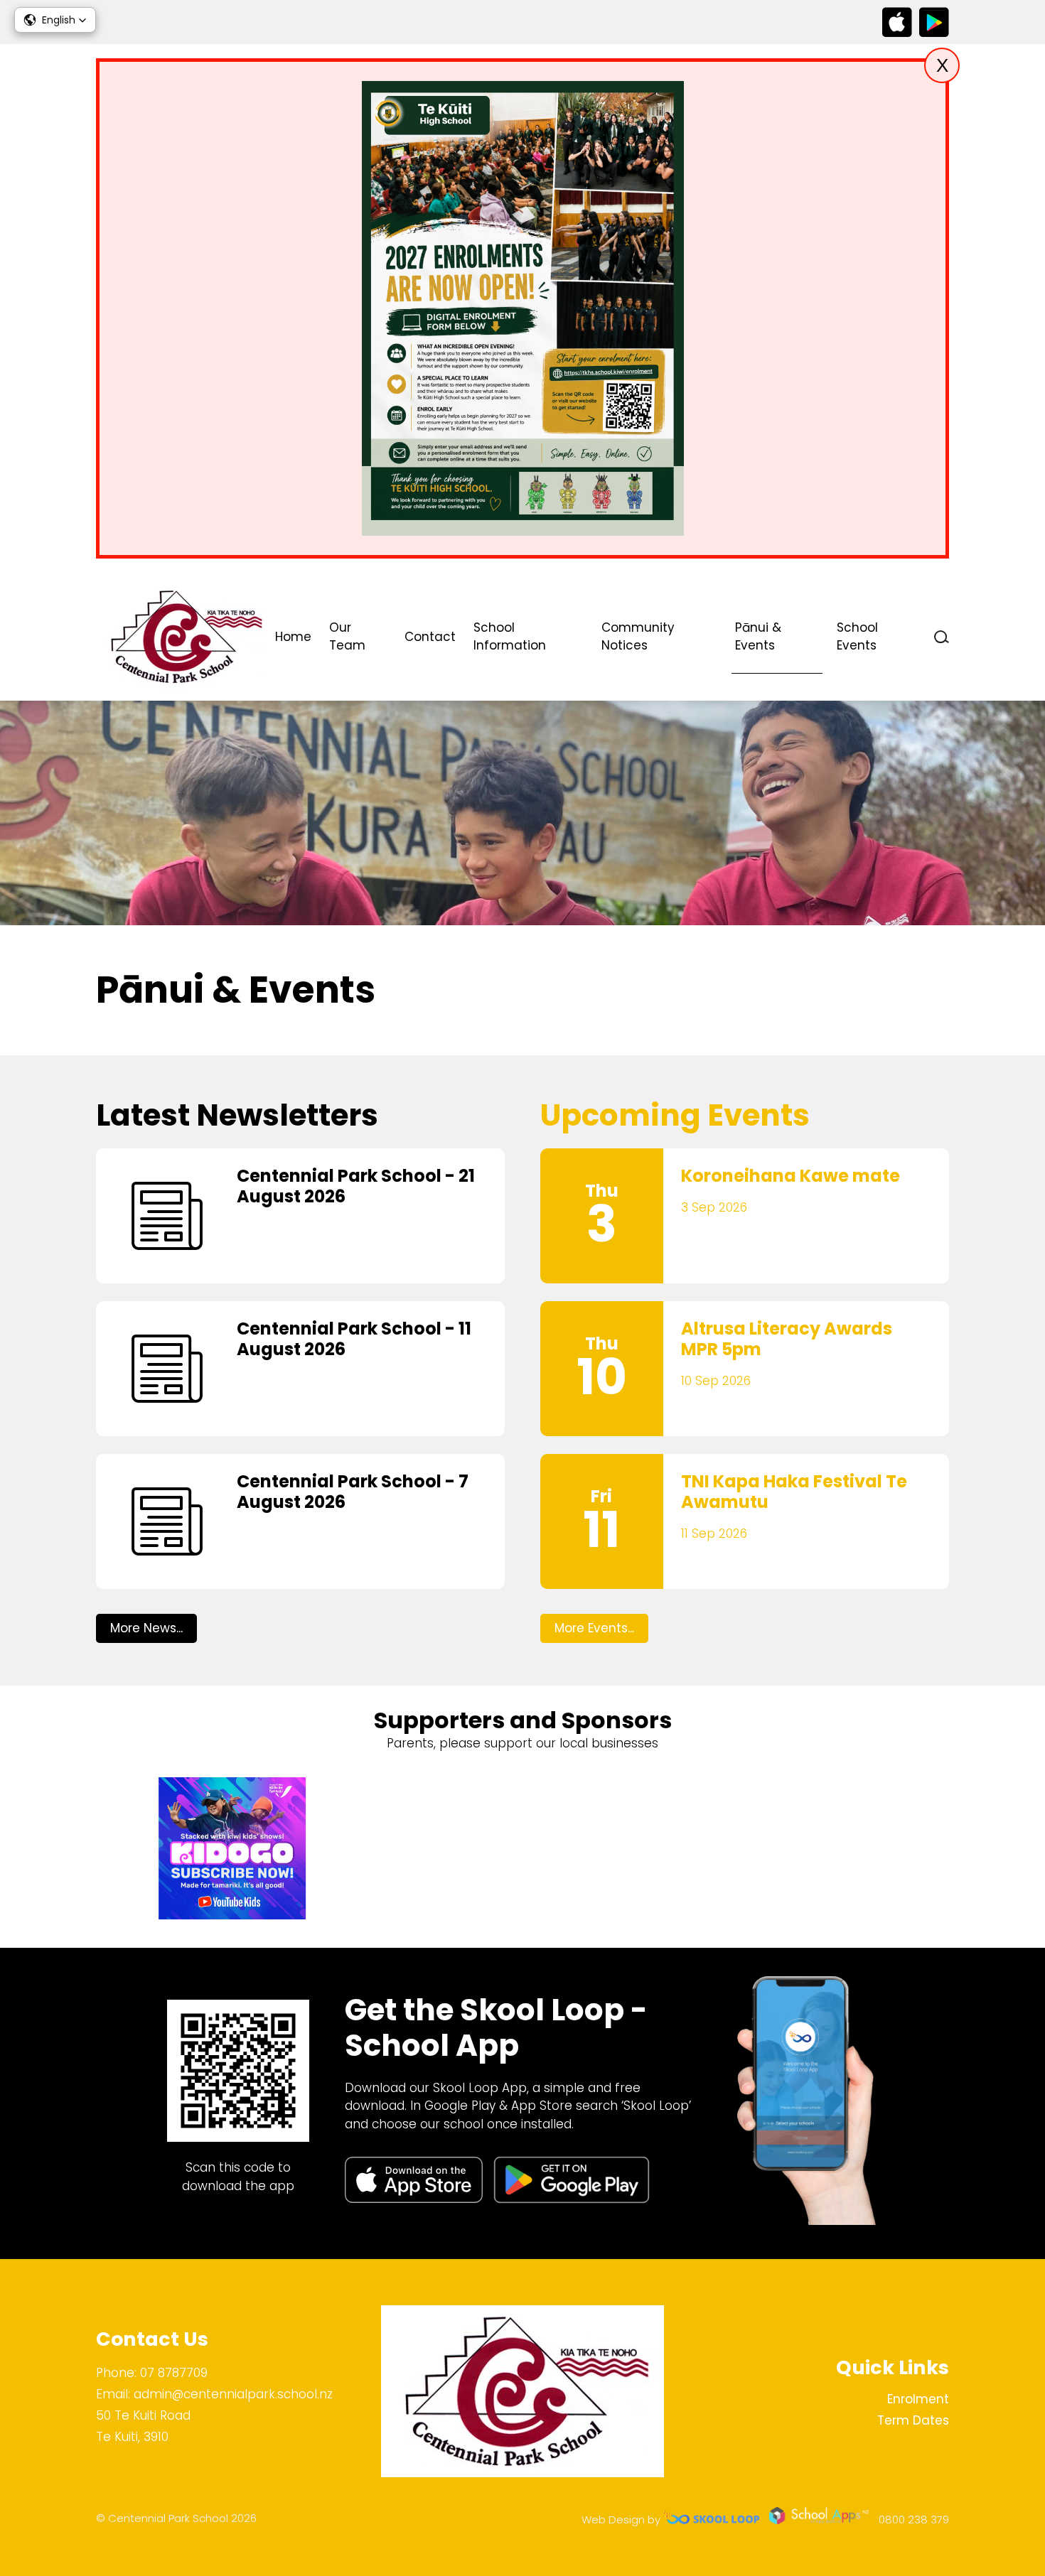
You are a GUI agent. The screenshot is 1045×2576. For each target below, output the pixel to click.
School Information (510, 637)
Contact (430, 637)
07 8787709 (174, 2373)
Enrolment (918, 2399)
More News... (146, 1628)
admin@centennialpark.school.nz (233, 2394)
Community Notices (638, 637)
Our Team (347, 637)
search (942, 637)
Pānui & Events (758, 637)
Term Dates (913, 2420)
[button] (55, 20)
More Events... (594, 1628)
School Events (857, 637)
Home (293, 637)
